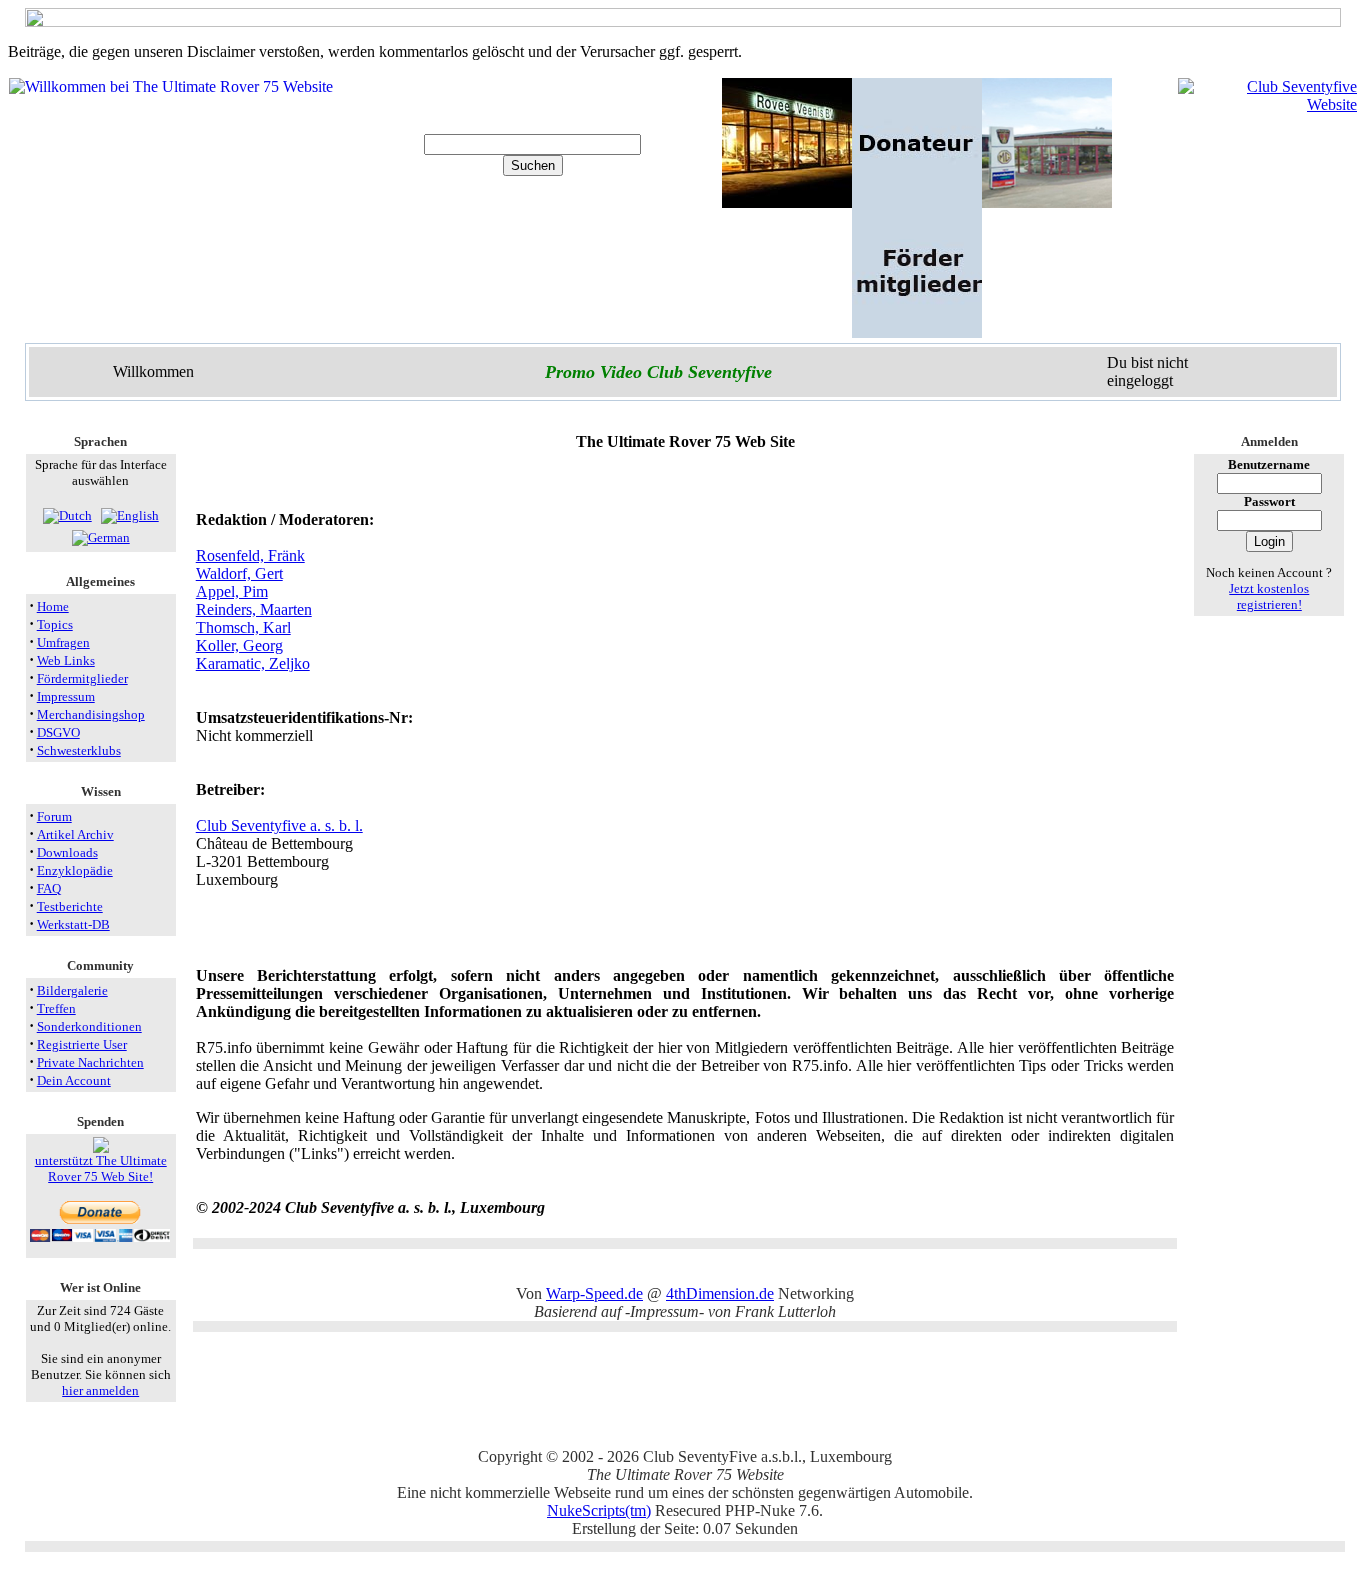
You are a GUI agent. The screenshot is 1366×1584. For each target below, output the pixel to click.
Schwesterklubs (79, 750)
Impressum (66, 696)
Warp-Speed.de (594, 1293)
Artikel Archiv (75, 834)
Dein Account (74, 1080)
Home (53, 606)
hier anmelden (100, 1390)
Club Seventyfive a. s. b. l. (279, 825)
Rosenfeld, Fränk (250, 555)
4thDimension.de (720, 1293)
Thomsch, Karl (243, 627)
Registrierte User (82, 1044)
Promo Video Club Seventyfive (658, 372)
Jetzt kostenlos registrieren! (1269, 596)
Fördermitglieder (82, 678)
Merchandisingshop (91, 714)
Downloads (67, 852)
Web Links (66, 660)
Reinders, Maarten (254, 609)
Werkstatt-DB (73, 924)
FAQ (49, 888)
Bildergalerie (72, 990)
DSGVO (58, 732)
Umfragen (63, 642)
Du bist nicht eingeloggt (1147, 371)
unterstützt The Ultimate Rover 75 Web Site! (101, 1168)
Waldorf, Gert (239, 573)
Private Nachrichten (90, 1062)
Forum (54, 816)
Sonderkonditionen (89, 1026)
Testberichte (70, 906)
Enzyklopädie (75, 870)
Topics (55, 624)
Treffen (56, 1008)
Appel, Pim (232, 591)
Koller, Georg (239, 645)
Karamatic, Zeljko (253, 663)
